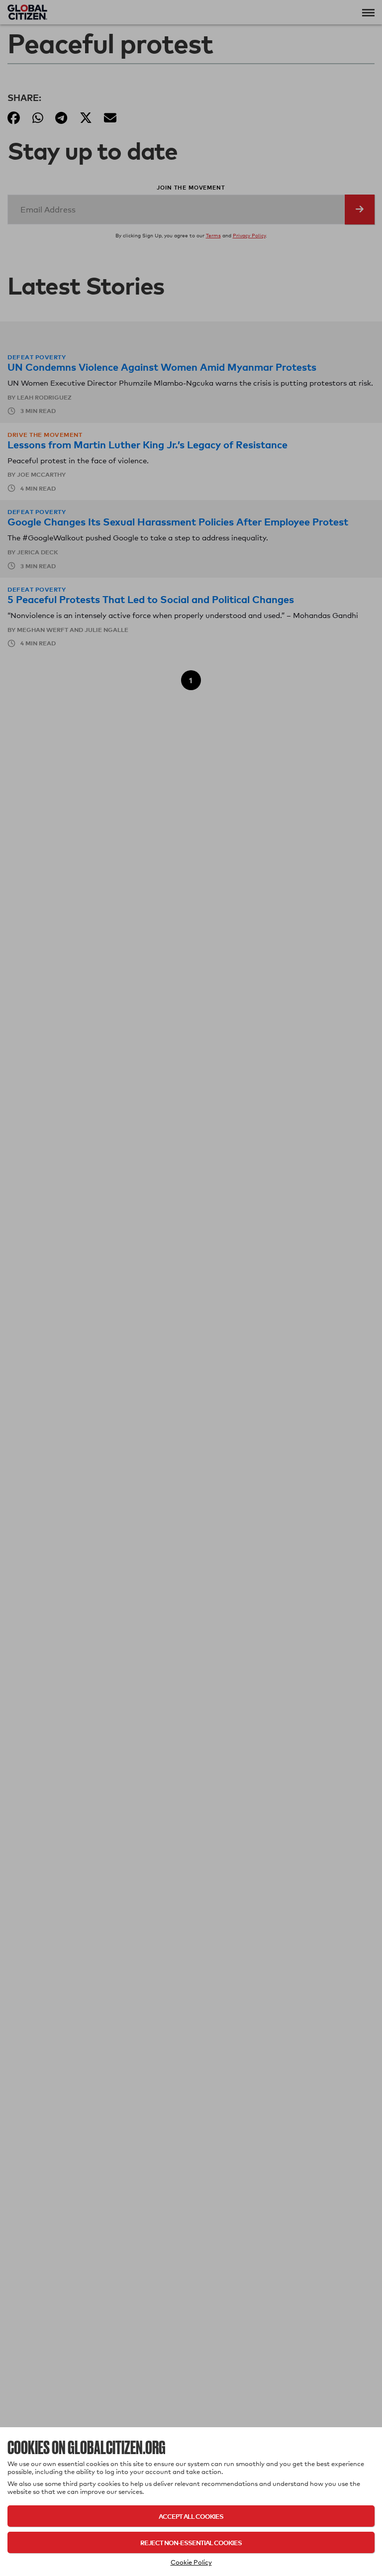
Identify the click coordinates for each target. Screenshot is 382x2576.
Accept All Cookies (191, 2516)
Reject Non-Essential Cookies (191, 2542)
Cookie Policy (191, 2562)
